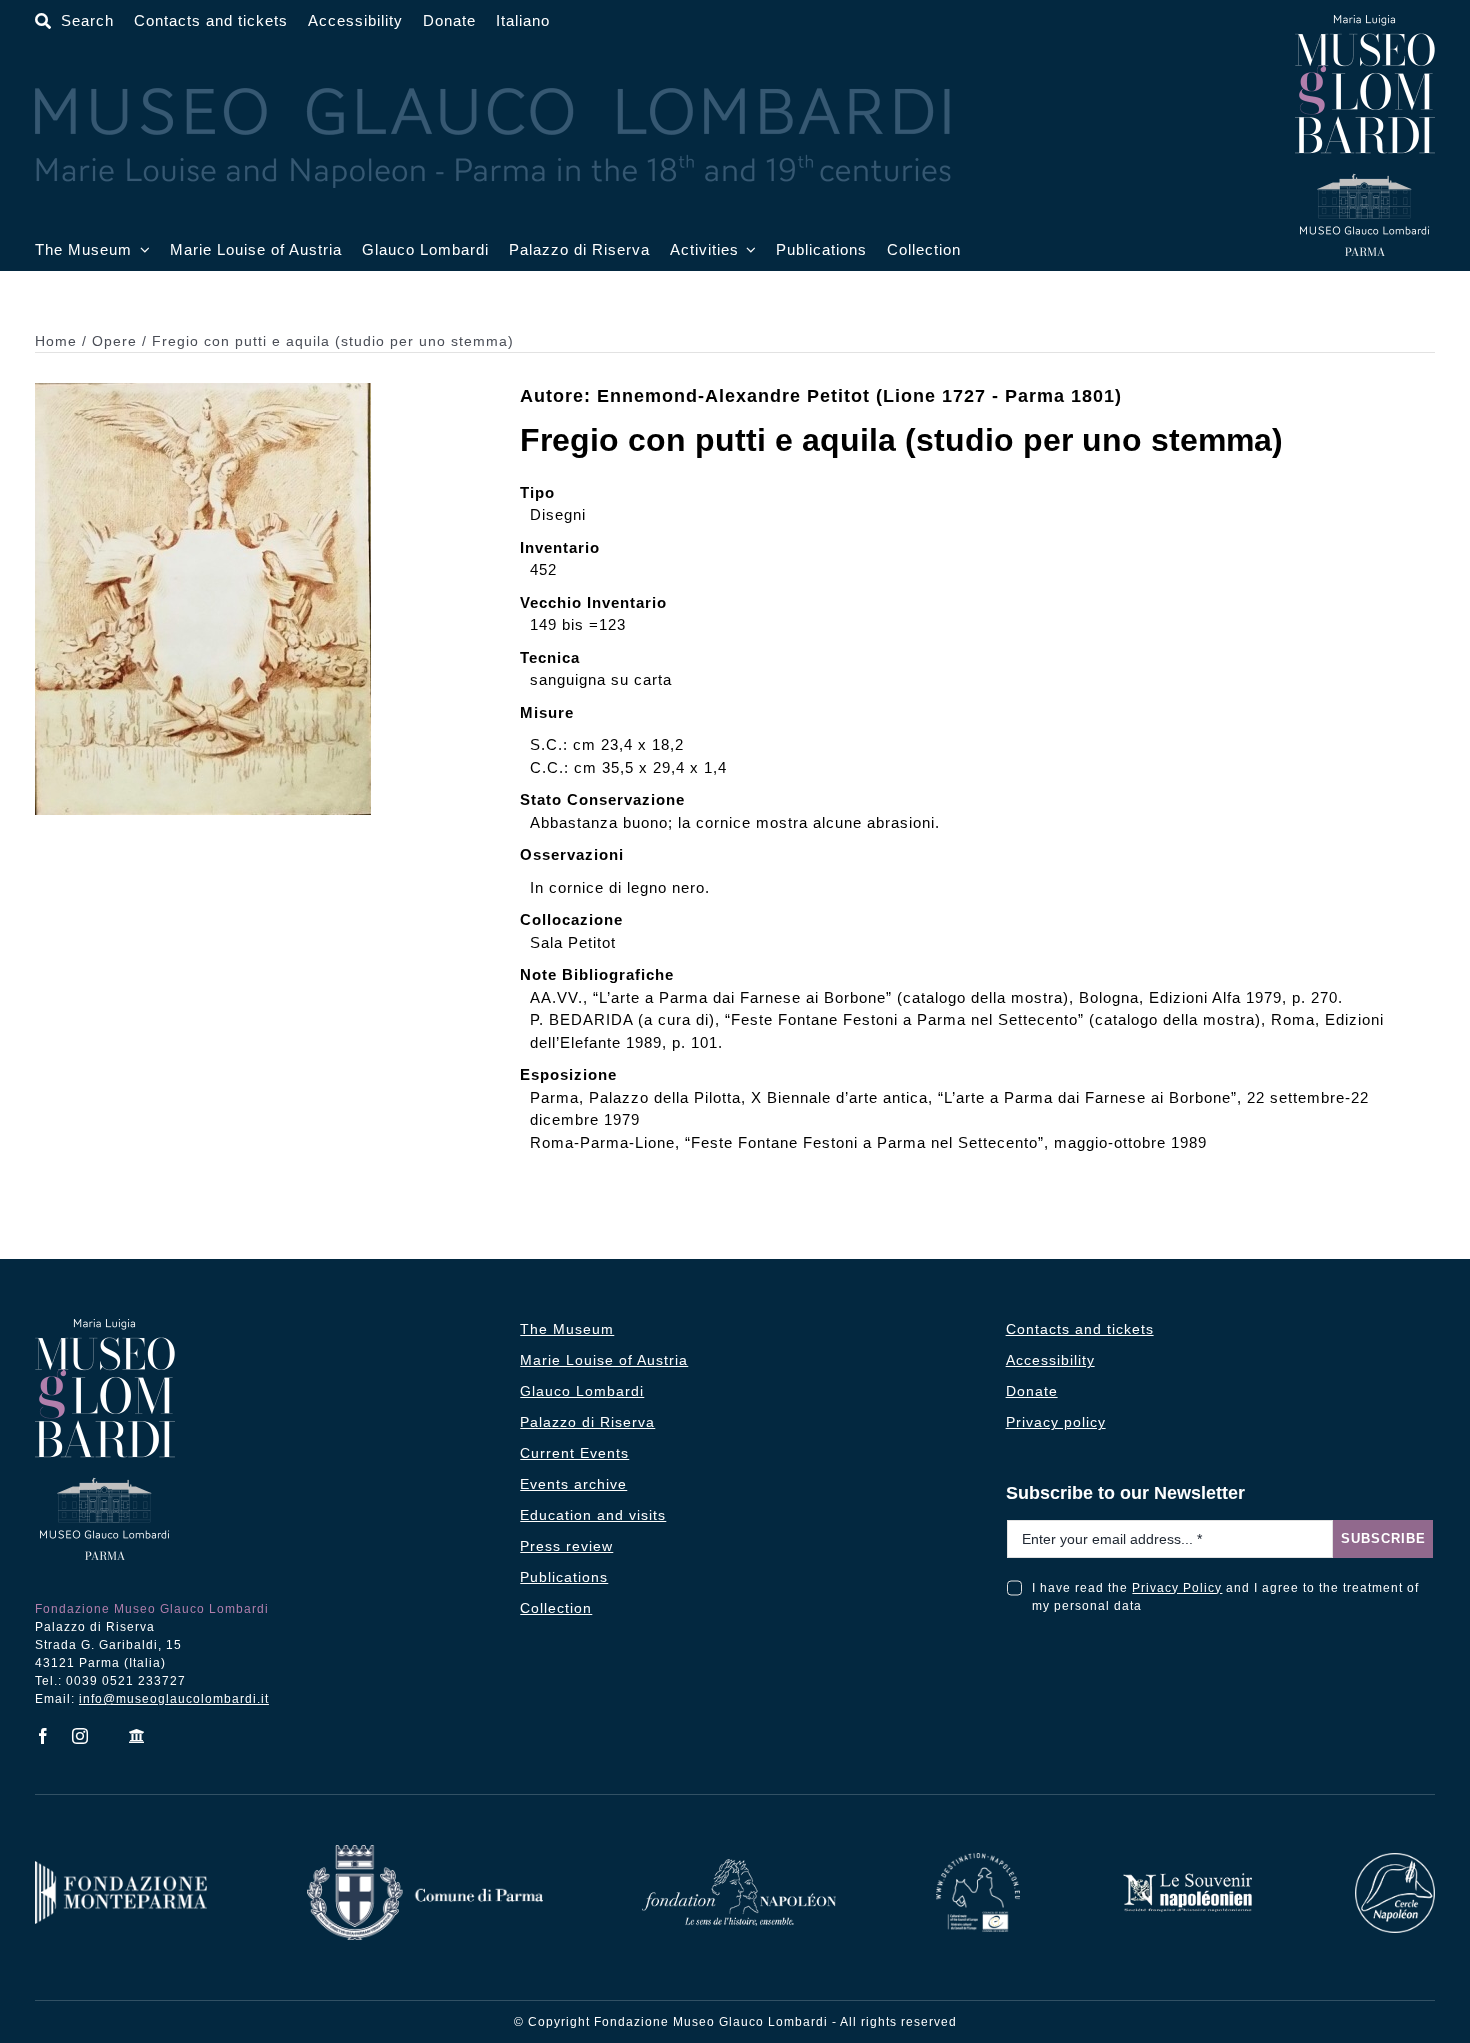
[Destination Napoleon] (978, 1860)
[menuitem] (523, 21)
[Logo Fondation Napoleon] (739, 1866)
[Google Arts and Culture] (137, 1736)
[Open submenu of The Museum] (141, 250)
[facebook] (43, 1736)
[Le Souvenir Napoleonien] (1187, 1878)
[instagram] (80, 1736)
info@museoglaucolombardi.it (174, 1699)
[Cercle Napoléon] (1395, 1860)
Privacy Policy (1177, 1588)
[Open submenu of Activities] (748, 250)
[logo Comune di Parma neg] (425, 1852)
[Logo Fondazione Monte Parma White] (121, 1868)
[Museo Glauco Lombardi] (1365, 22)
